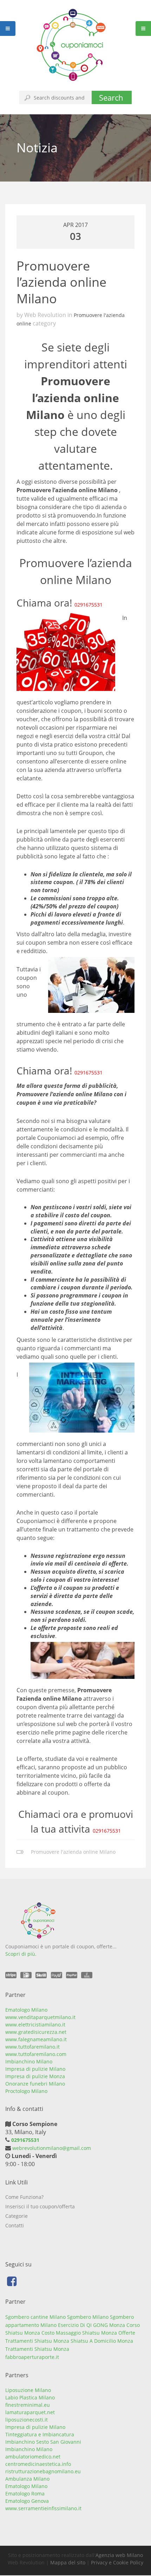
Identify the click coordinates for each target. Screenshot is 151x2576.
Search (111, 97)
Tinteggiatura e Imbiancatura (40, 2434)
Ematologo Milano (26, 2010)
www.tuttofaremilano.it (32, 2047)
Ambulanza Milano (27, 2479)
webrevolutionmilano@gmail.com (51, 2148)
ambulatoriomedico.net (33, 2457)
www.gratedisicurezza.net (36, 2032)
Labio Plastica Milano (30, 2397)
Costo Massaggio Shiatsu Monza (79, 2333)
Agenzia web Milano (119, 2555)
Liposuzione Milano (28, 2390)
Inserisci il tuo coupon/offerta (40, 2206)
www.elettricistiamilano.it (35, 2025)
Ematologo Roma (25, 2493)
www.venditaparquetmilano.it (40, 2017)
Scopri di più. (21, 1954)
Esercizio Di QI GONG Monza (91, 2325)
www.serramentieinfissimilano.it (43, 2508)
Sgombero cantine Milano (35, 2317)
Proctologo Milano (26, 2091)
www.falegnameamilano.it (36, 2039)
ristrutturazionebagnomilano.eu (43, 2471)
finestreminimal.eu (28, 2405)
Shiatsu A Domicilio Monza (102, 2341)
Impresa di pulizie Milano (35, 2069)
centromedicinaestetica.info (38, 2464)
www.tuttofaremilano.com (36, 2054)
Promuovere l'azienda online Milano (73, 1852)
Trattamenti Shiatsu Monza (37, 2349)
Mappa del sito (68, 2562)
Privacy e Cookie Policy (117, 2562)
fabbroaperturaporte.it (32, 2357)
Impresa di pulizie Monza (35, 2076)
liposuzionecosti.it (27, 2420)
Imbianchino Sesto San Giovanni (43, 2442)
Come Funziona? (24, 2197)
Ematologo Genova (27, 2501)
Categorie (17, 2216)
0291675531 (88, 605)
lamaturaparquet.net (30, 2412)
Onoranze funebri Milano (35, 2084)
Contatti (15, 2225)
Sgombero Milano (88, 2317)
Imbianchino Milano (29, 2061)
